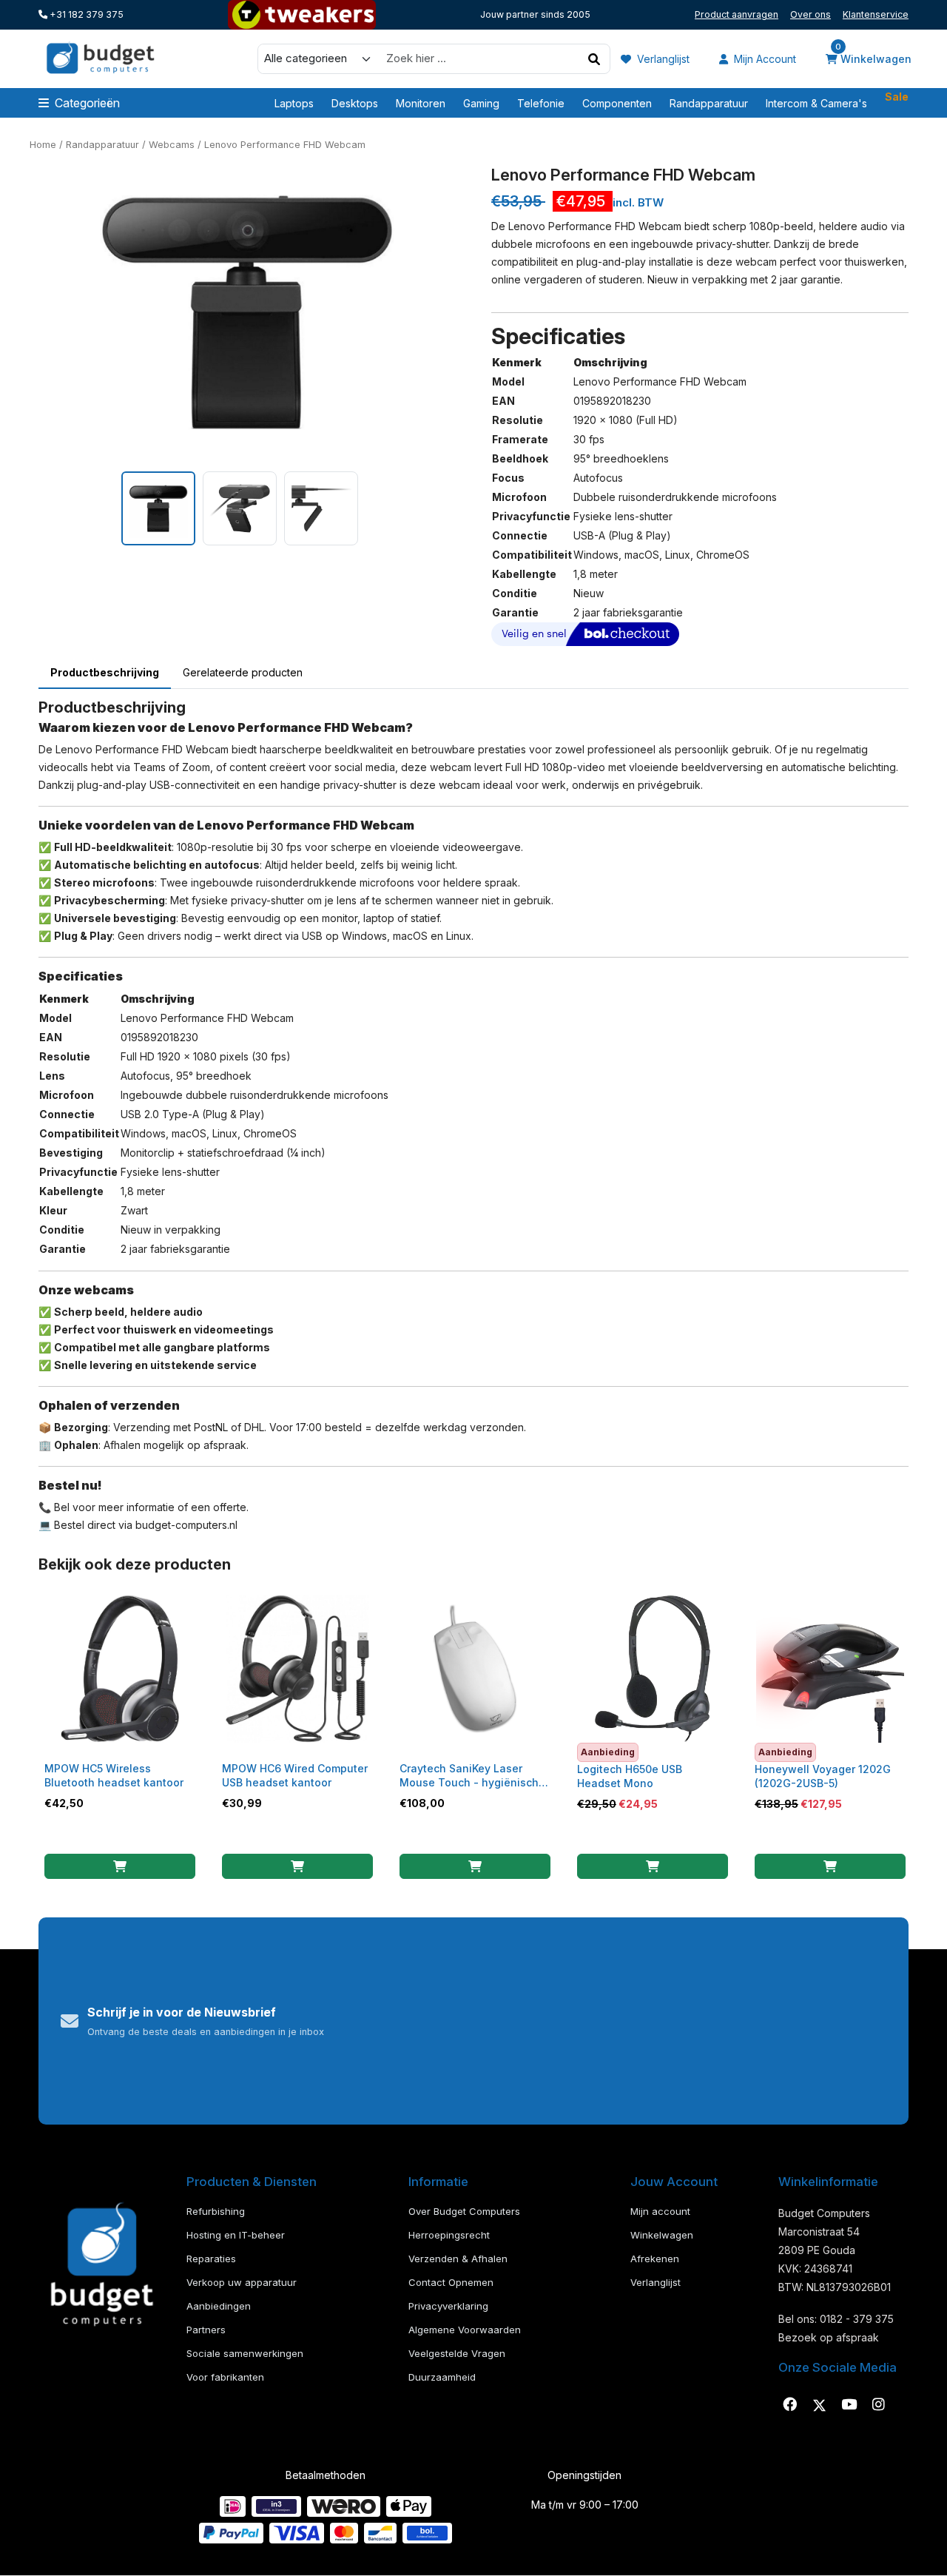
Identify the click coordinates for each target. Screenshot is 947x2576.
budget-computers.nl (186, 1525)
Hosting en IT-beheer (236, 2235)
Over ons (810, 14)
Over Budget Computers (464, 2211)
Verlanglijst (662, 59)
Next (467, 312)
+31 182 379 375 (85, 14)
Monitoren (421, 103)
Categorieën (87, 103)
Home (43, 145)
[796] (120, 1866)
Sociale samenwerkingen (245, 2353)
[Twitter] (819, 2405)
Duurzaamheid (442, 2377)
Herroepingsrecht (449, 2235)
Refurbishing (216, 2211)
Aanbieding (608, 1752)
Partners (206, 2330)
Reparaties (211, 2259)
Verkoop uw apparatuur (242, 2282)
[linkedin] (849, 2405)
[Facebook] (789, 2405)
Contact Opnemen (451, 2282)
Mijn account (764, 59)
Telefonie (541, 103)
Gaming (481, 103)
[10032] (830, 1866)
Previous (27, 312)
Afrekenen (655, 2259)
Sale (897, 97)
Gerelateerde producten (243, 672)
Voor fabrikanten (225, 2377)
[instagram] (878, 2405)
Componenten (617, 103)
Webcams (172, 145)
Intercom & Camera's (816, 103)
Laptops (294, 103)
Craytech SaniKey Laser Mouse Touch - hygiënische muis (472, 1782)
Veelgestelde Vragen (457, 2353)
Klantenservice (876, 14)
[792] (475, 1866)
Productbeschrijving (105, 672)
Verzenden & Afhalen (458, 2259)
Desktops (355, 103)
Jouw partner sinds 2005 (535, 14)
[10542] (653, 1866)
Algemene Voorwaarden (465, 2330)
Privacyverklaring (448, 2306)
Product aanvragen (737, 14)
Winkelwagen (873, 58)
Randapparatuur (709, 103)
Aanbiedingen (219, 2306)
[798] (297, 1866)
